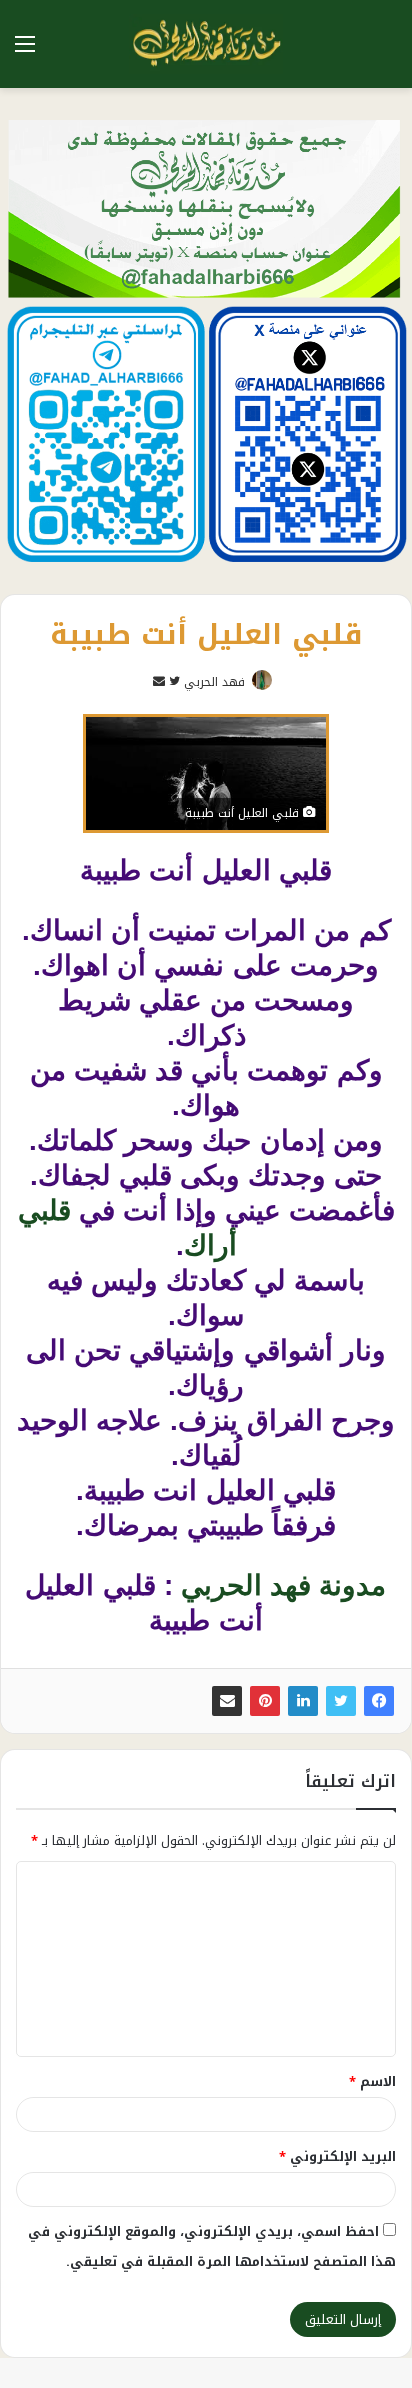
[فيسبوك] (379, 1701)
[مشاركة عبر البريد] (227, 1701)
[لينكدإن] (303, 1701)
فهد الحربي (214, 682)
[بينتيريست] (265, 1701)
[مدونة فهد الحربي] (206, 44)
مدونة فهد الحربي (283, 1585)
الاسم (372, 2081)
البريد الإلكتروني (337, 2156)
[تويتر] (341, 1701)
